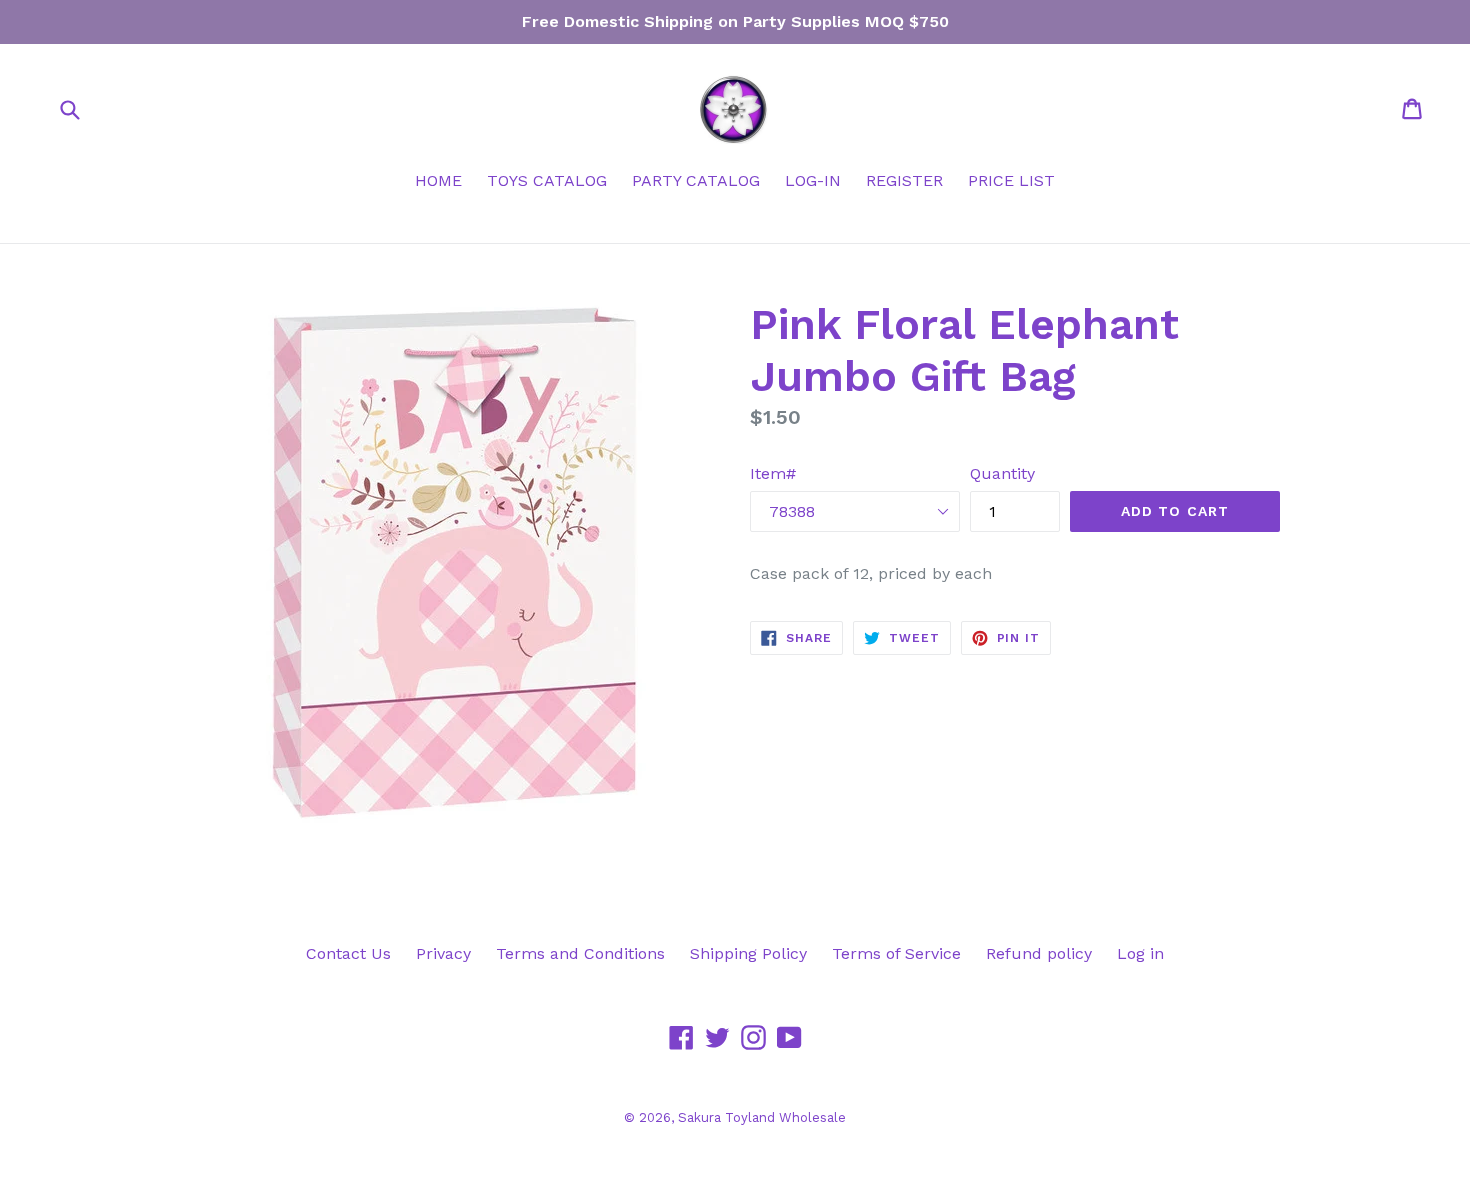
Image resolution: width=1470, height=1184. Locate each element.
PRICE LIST (1011, 180)
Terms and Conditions (580, 953)
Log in (1140, 953)
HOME (438, 180)
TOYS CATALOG (547, 180)
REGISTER (904, 180)
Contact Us (348, 953)
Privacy (443, 953)
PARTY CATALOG (696, 180)
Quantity (1002, 473)
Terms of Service (896, 953)
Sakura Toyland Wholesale (762, 1117)
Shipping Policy (748, 953)
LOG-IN (813, 180)
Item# (773, 473)
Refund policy (1039, 953)
